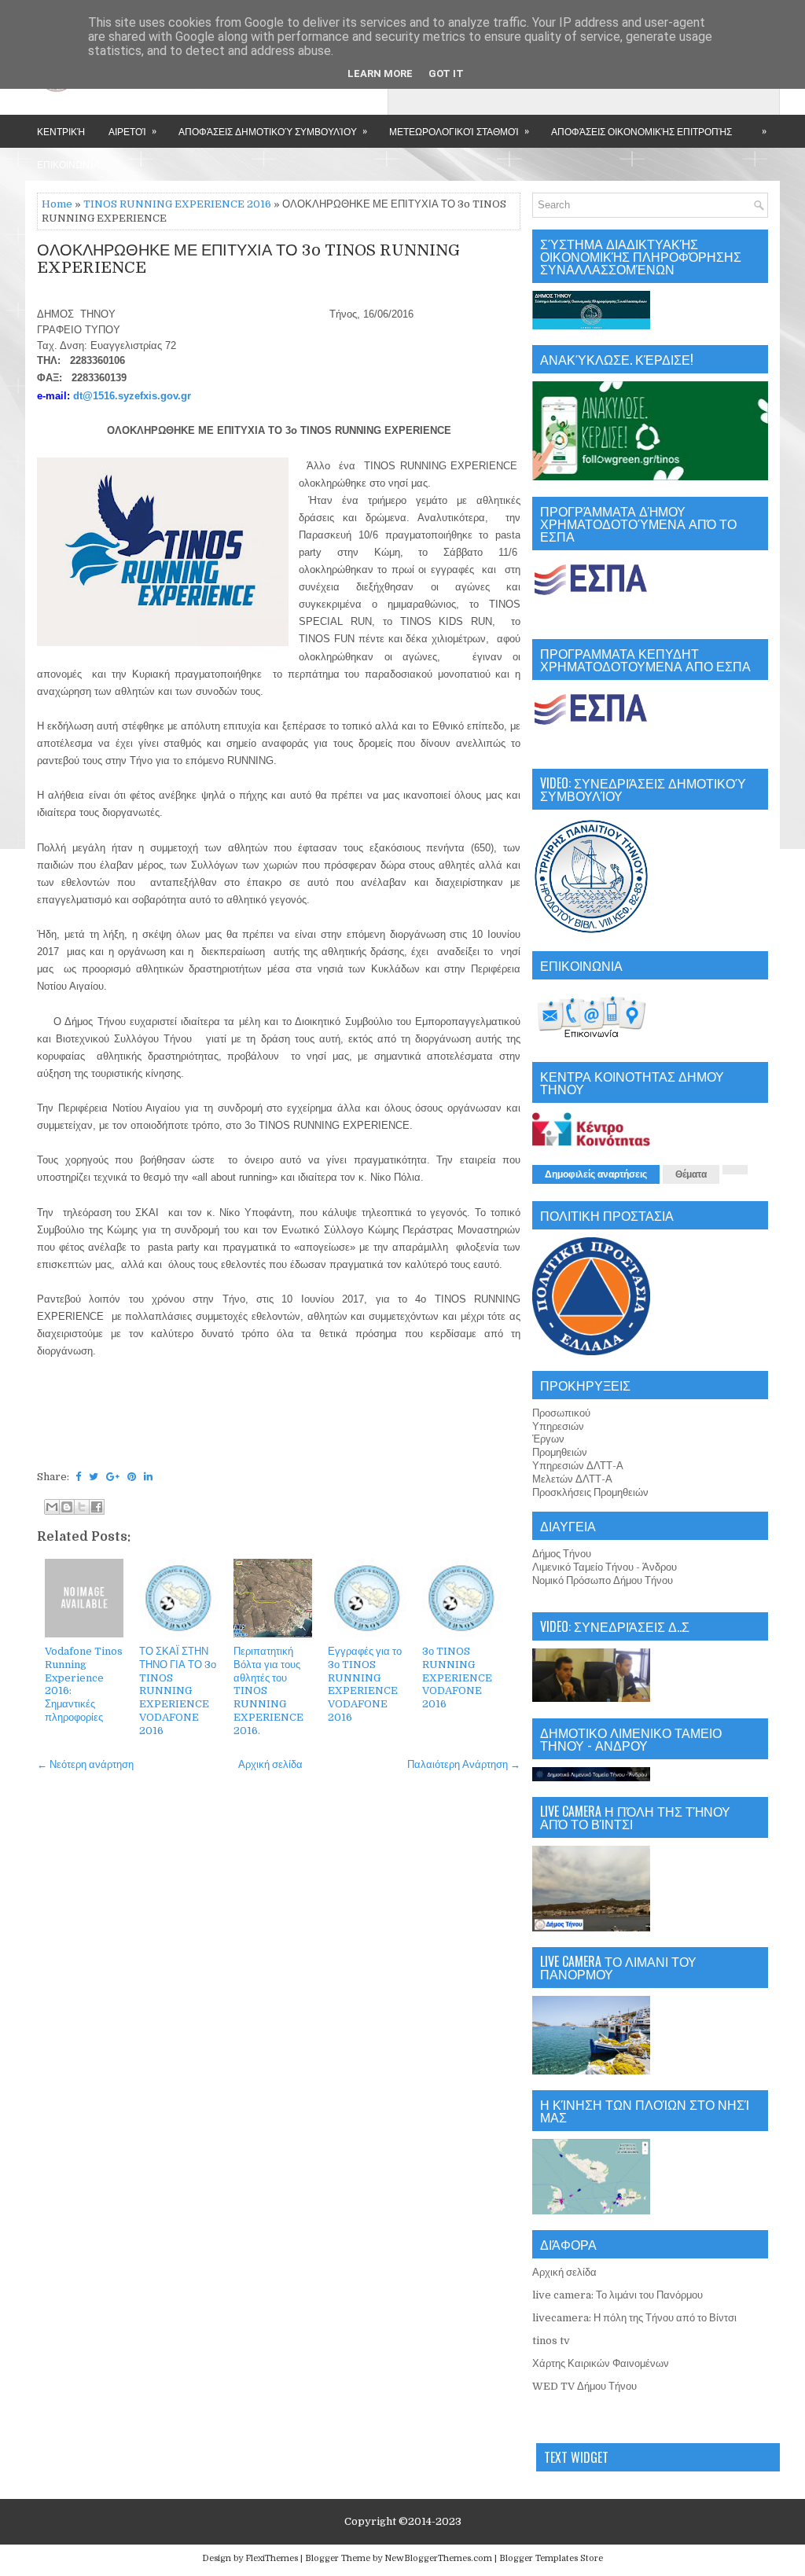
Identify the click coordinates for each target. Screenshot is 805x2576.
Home (57, 204)
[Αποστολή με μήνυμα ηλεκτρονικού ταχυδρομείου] (52, 1507)
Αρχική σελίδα (270, 1764)
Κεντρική (61, 131)
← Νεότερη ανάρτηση (85, 1764)
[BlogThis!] (67, 1507)
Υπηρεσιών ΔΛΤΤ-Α (578, 1466)
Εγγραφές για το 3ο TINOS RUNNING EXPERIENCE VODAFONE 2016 (365, 1684)
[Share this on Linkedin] (148, 1477)
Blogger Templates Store (551, 2558)
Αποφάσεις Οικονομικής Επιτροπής (641, 131)
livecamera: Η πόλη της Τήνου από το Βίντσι (634, 2318)
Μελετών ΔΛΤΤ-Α (572, 1479)
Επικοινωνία (68, 164)
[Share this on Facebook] (78, 1477)
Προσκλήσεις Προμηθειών (590, 1492)
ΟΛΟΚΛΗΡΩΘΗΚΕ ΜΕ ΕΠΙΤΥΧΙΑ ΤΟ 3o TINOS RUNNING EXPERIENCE (248, 259)
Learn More (380, 73)
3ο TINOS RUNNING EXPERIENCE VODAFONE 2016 (457, 1678)
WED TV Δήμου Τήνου (584, 2386)
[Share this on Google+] (113, 1477)
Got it (446, 73)
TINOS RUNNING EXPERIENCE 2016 (177, 204)
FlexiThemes (272, 2558)
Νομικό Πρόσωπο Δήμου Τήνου (603, 1580)
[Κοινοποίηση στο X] (82, 1507)
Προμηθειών (560, 1452)
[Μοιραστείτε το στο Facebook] (97, 1507)
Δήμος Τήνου (562, 1554)
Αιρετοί (132, 130)
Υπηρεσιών (558, 1426)
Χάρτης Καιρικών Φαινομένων (601, 2363)
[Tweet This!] (94, 1477)
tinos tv (551, 2341)
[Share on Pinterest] (132, 1477)
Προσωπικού (561, 1413)
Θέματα (691, 1174)
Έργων (548, 1439)
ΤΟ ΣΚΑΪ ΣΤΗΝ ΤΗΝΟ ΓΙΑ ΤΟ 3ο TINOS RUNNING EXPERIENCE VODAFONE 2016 (178, 1691)
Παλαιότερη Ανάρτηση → (464, 1764)
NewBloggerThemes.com (438, 2558)
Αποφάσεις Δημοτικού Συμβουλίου (273, 130)
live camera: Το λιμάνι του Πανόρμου (618, 2295)
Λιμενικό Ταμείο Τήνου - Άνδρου (605, 1567)
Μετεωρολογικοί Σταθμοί (459, 130)
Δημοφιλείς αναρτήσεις (596, 1174)
